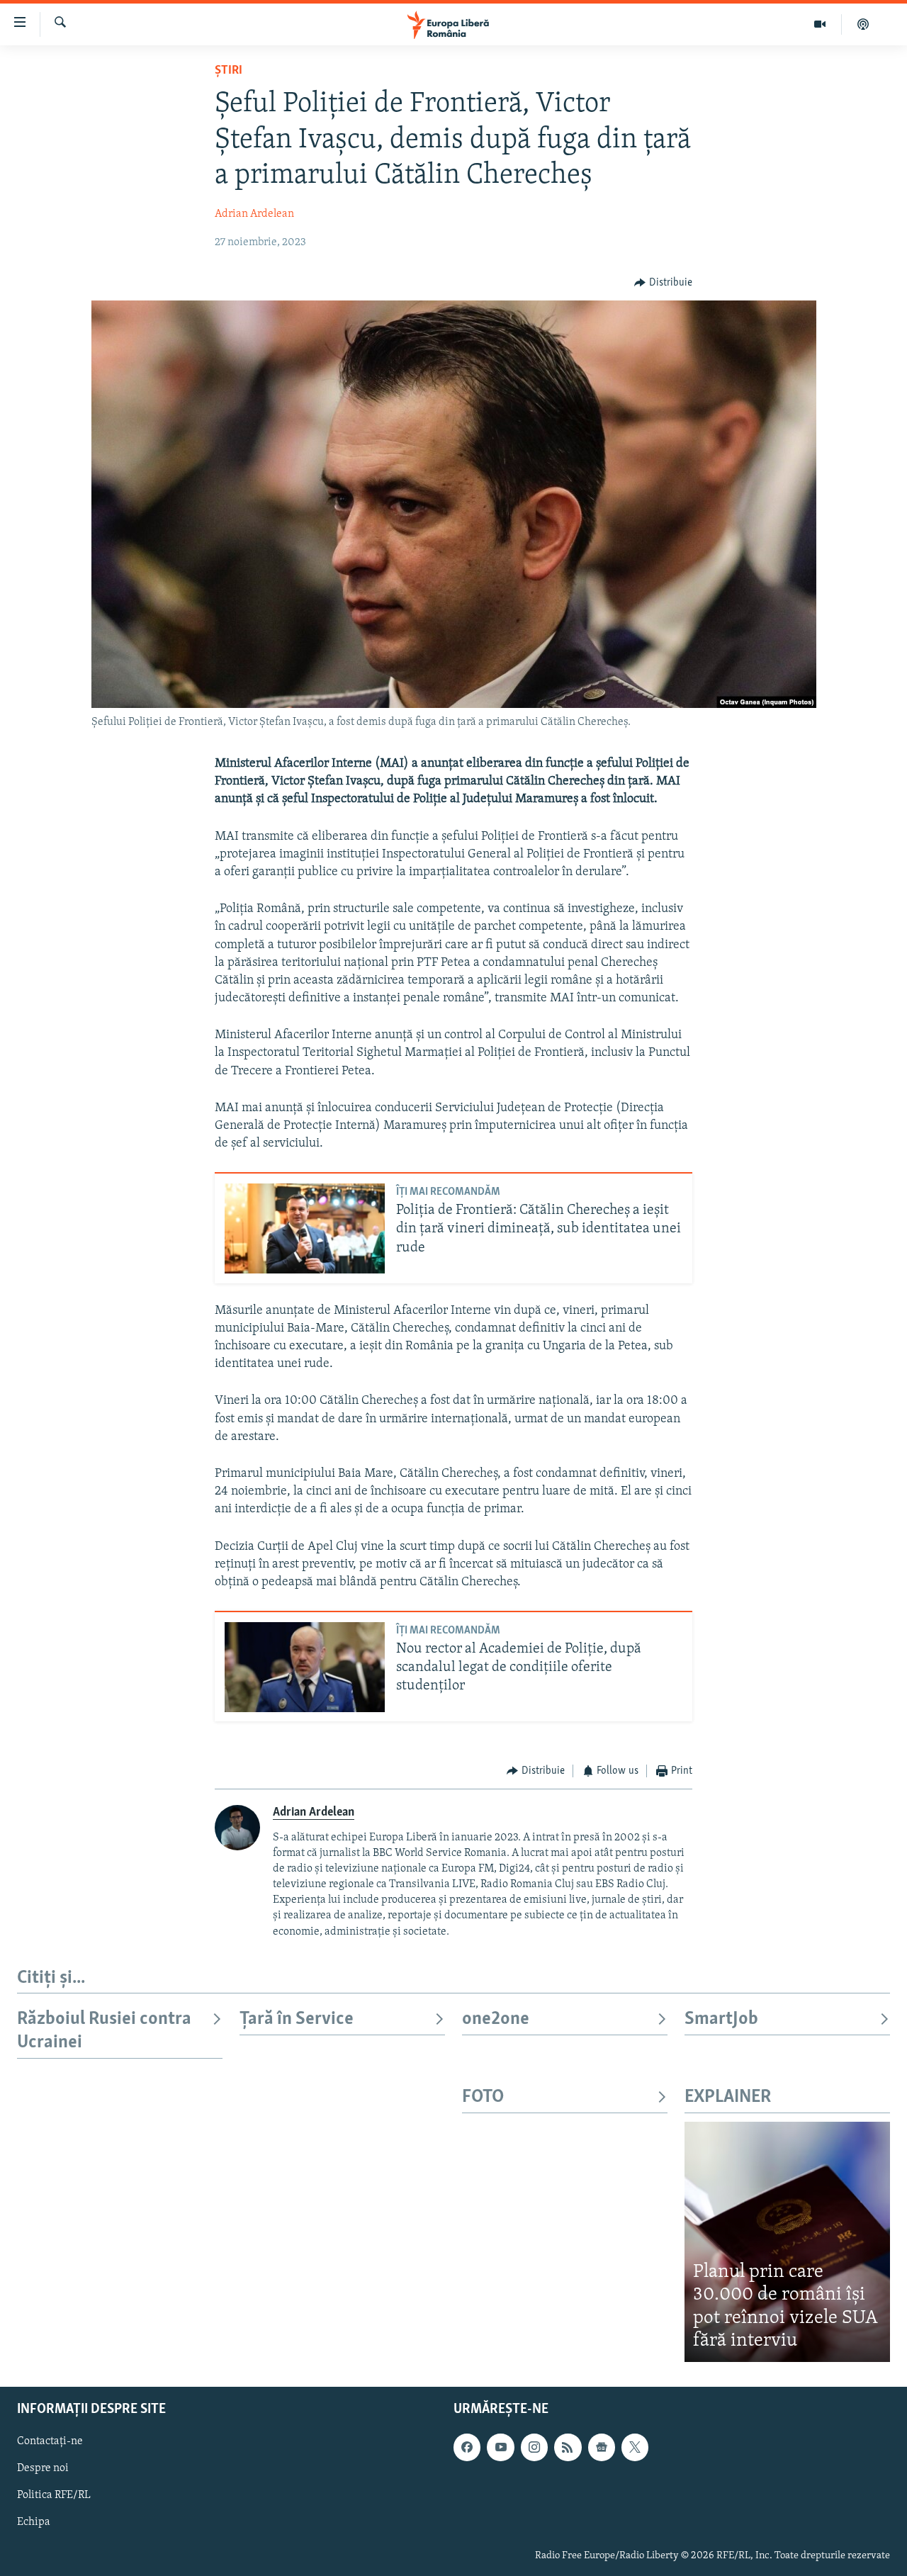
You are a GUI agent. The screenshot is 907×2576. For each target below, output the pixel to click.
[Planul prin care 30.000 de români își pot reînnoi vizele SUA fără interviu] (787, 2242)
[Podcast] (863, 24)
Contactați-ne (50, 2441)
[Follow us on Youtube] (500, 2447)
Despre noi (43, 2468)
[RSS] (568, 2447)
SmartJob (721, 2019)
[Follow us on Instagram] (534, 2447)
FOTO (483, 2097)
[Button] (663, 283)
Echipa (34, 2522)
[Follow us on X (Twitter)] (635, 2447)
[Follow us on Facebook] (467, 2447)
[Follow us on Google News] (602, 2447)
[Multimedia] (820, 24)
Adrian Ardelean (254, 214)
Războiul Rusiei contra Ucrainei (104, 2031)
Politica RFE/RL (54, 2495)
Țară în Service (297, 2019)
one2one (496, 2019)
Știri (229, 71)
